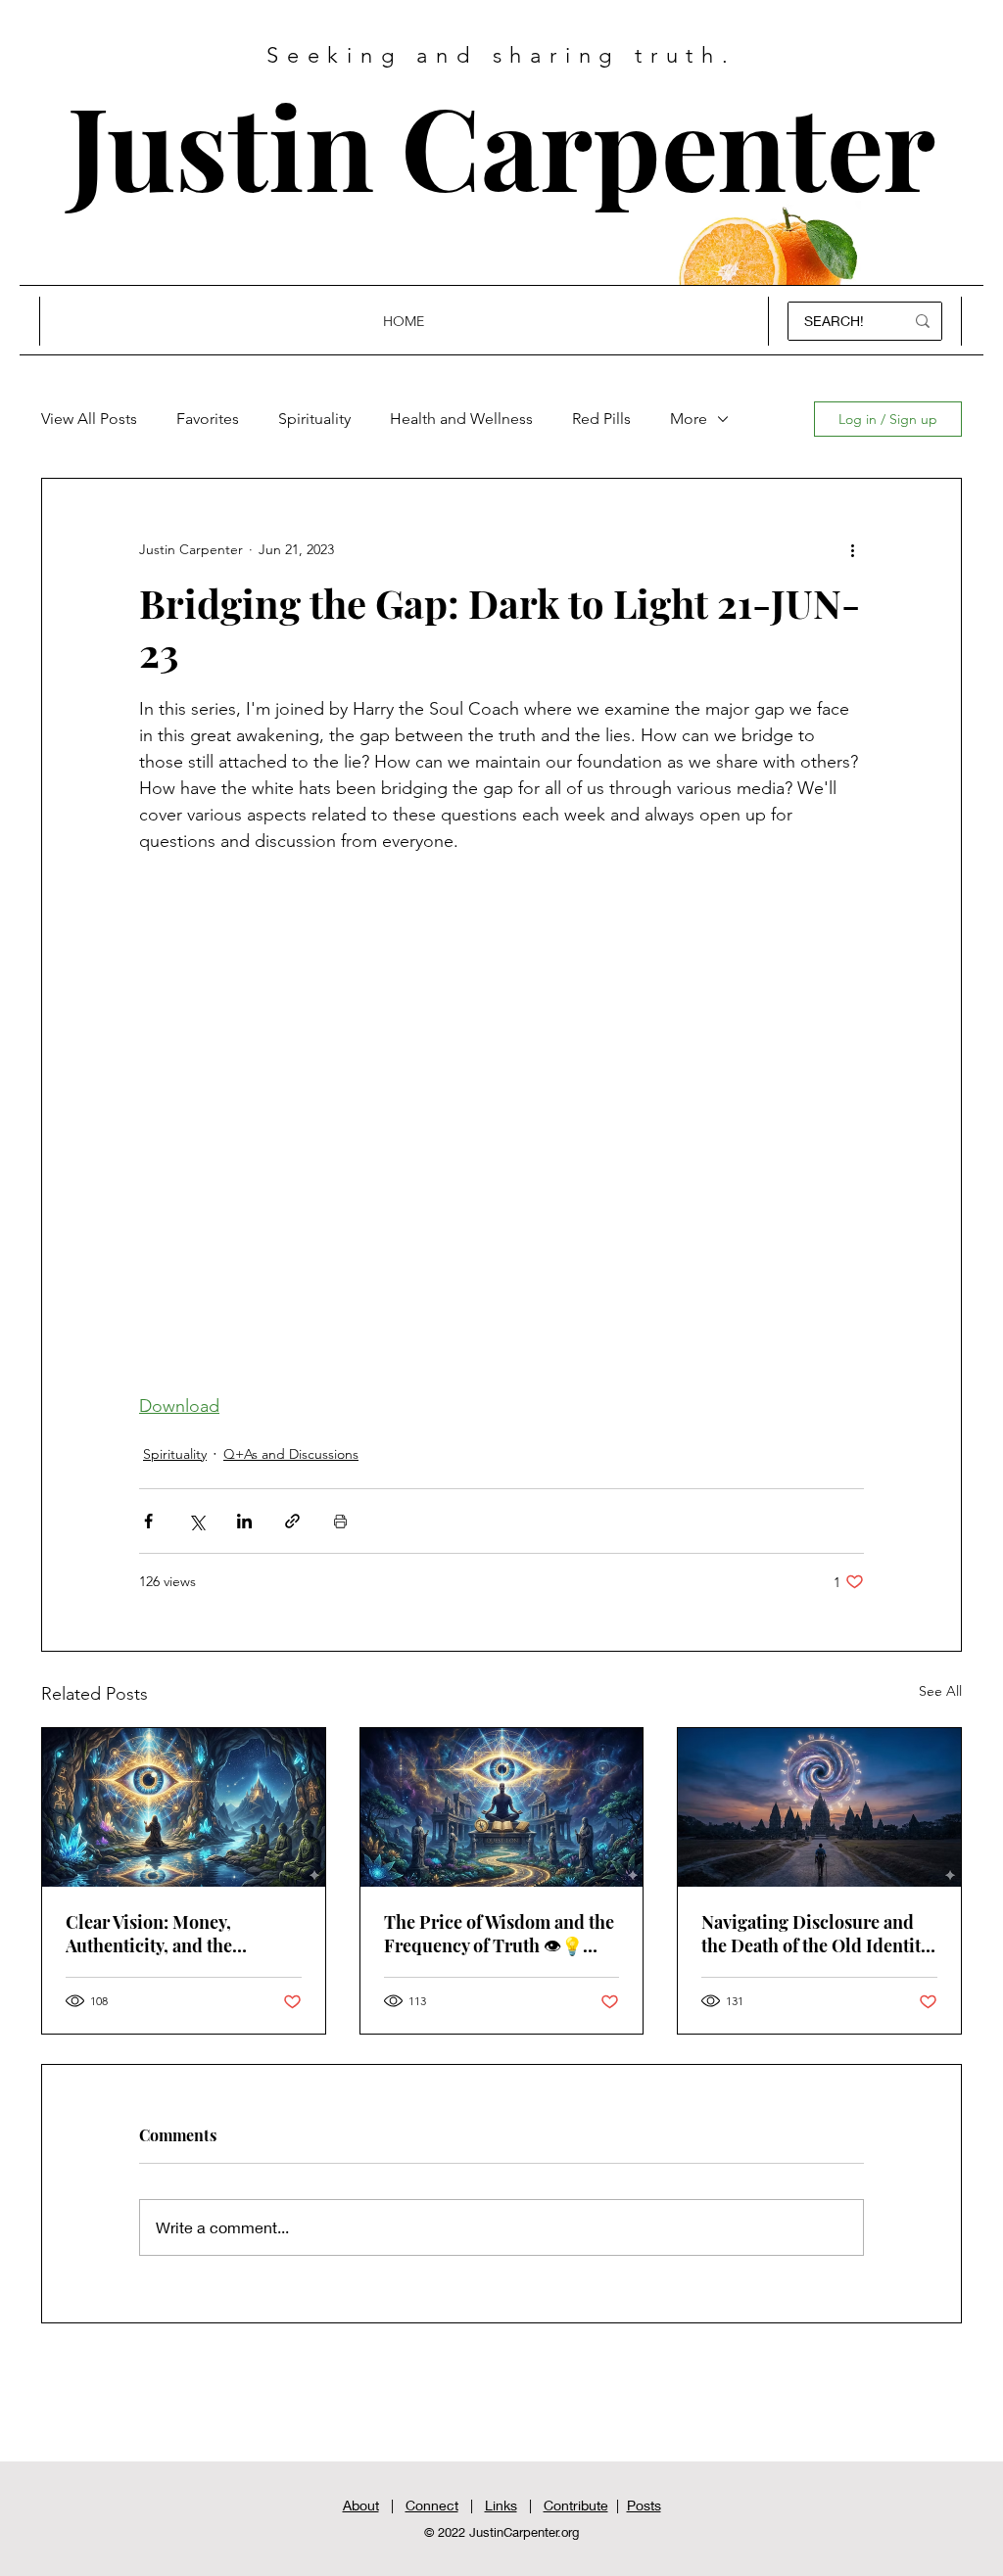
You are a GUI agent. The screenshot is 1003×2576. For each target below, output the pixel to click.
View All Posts (89, 419)
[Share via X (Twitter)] (196, 1521)
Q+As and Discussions (291, 1454)
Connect (432, 2505)
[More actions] (852, 549)
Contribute (576, 2505)
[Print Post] (340, 1521)
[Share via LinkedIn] (244, 1521)
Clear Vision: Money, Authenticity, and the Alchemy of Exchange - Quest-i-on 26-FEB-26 (158, 1934)
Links (501, 2505)
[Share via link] (292, 1521)
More (689, 419)
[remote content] (501, 1124)
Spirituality (314, 419)
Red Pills (601, 419)
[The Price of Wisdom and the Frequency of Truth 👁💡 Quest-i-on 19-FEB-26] (502, 1807)
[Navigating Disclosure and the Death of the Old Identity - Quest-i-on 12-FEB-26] (819, 1807)
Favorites (208, 419)
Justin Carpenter (501, 144)
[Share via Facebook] (148, 1521)
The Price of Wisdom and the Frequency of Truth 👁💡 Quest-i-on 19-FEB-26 (499, 1937)
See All (940, 1691)
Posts (644, 2505)
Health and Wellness (461, 419)
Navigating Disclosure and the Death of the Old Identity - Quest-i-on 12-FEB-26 (815, 1934)
